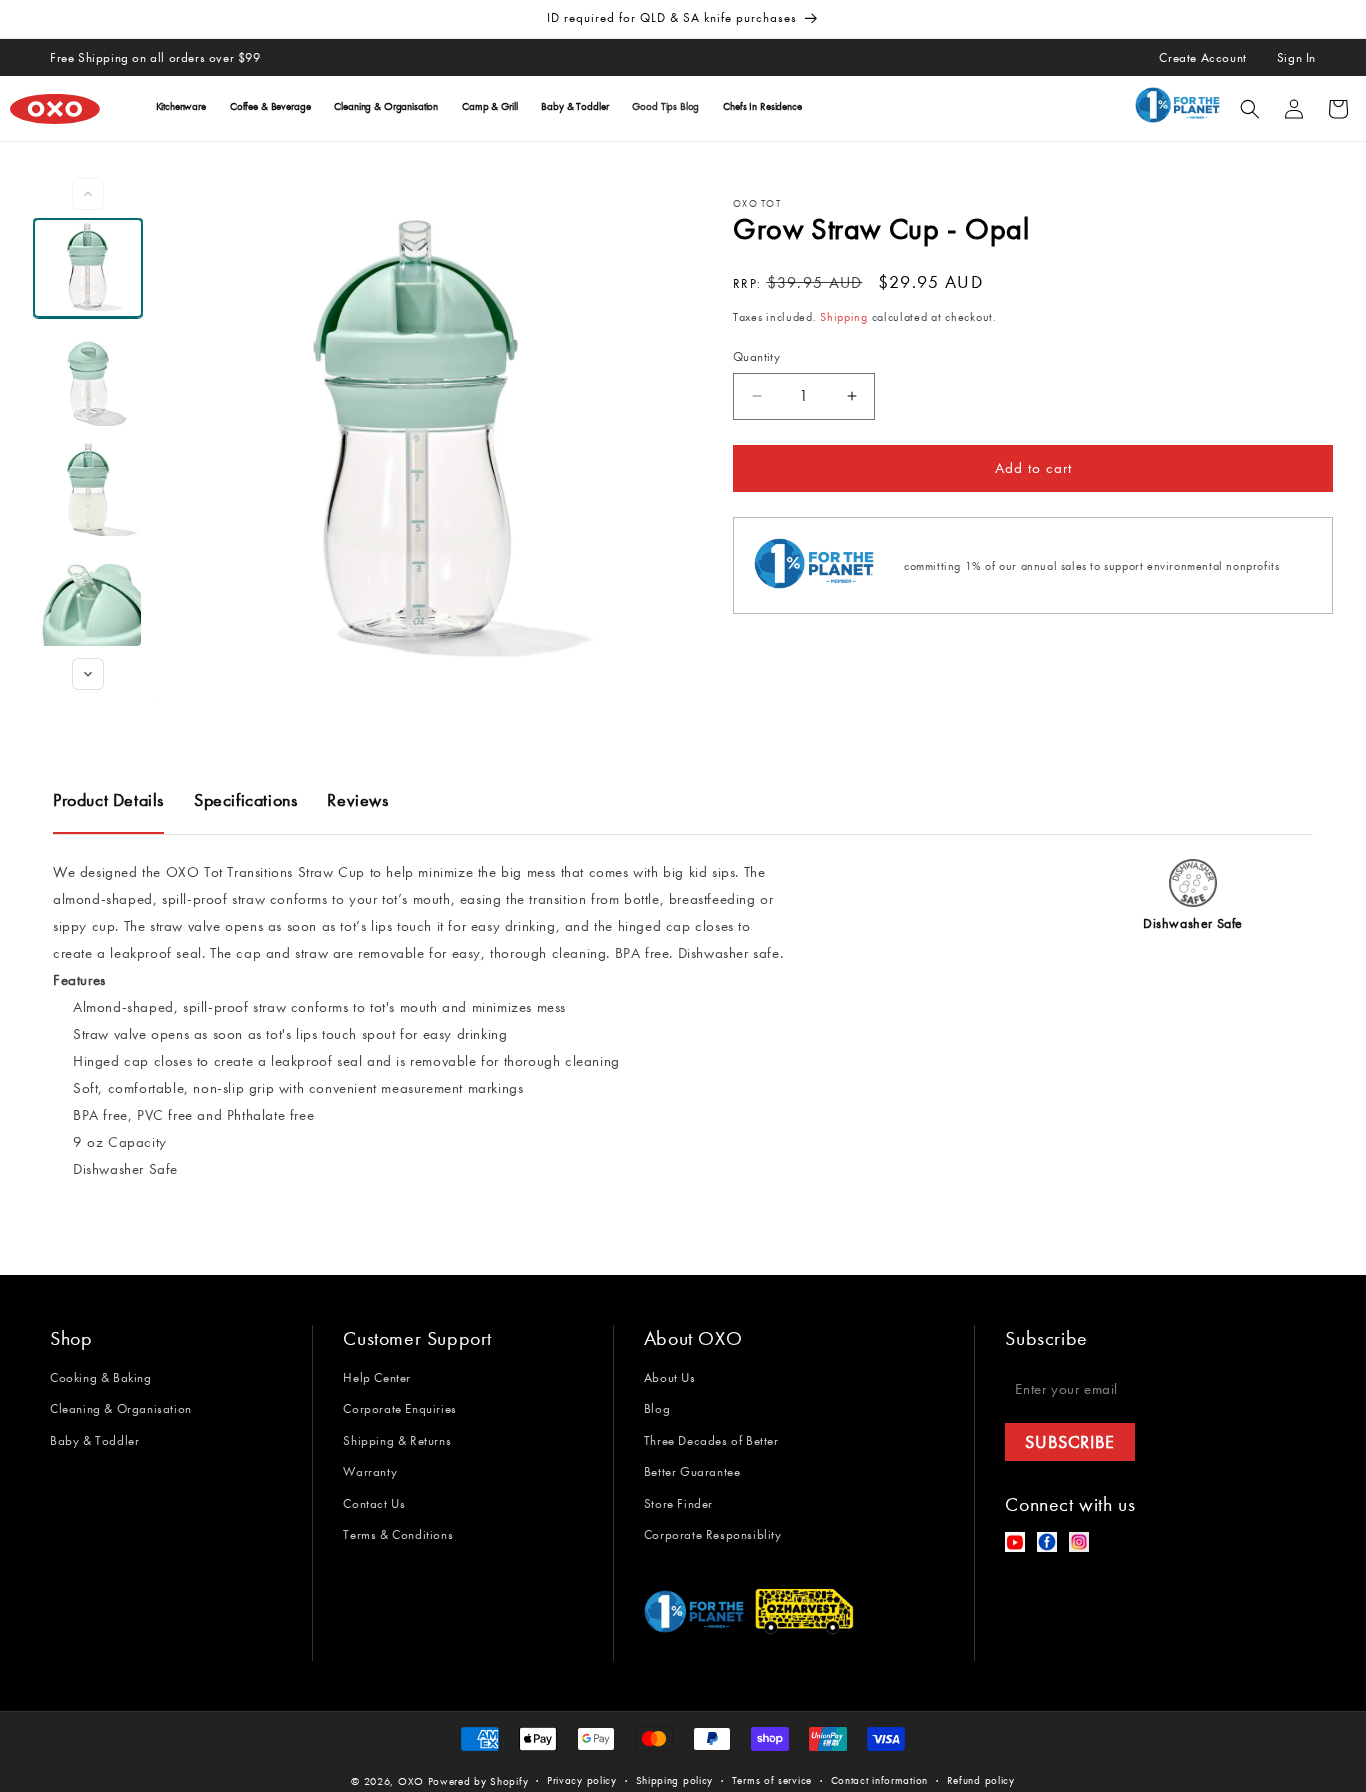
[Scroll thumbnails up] (88, 194)
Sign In (1296, 57)
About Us (670, 1377)
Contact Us (374, 1503)
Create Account (1202, 57)
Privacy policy (582, 1780)
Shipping (844, 317)
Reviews (357, 800)
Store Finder (678, 1503)
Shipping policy (675, 1780)
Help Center (377, 1377)
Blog (657, 1408)
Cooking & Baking (101, 1377)
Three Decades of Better (711, 1440)
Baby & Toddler (94, 1440)
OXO (413, 1781)
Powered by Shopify (478, 1781)
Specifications (245, 800)
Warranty (370, 1471)
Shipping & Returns (397, 1440)
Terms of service (772, 1780)
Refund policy (981, 1780)
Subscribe (1069, 1442)
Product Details (108, 800)
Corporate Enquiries (399, 1408)
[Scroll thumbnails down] (88, 674)
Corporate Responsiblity (713, 1534)
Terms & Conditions (398, 1534)
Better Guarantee (692, 1471)
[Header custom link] (1181, 109)
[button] (1250, 109)
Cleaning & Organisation (121, 1408)
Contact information (879, 1780)
